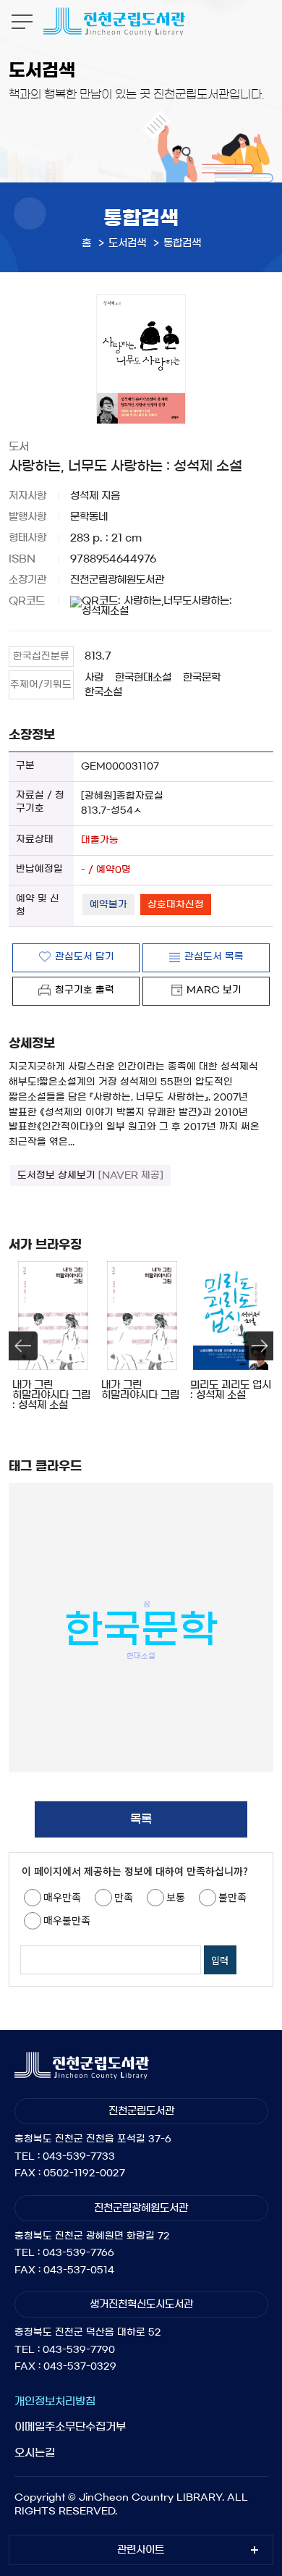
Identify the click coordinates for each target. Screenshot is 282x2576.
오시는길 (35, 2453)
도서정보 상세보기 (90, 1175)
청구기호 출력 (85, 990)
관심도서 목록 (214, 957)
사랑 (94, 678)
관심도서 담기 (85, 957)
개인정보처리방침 (55, 2401)
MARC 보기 (214, 990)
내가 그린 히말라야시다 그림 (140, 1390)
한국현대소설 (143, 678)
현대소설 (141, 1655)
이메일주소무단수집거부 (70, 2426)
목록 (141, 1819)
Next (259, 1346)
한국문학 (202, 678)
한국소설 (103, 692)
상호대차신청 (176, 905)
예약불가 (108, 905)
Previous (23, 1346)
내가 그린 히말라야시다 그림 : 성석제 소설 (51, 1395)
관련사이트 (141, 2550)
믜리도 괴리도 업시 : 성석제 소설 (231, 1390)
